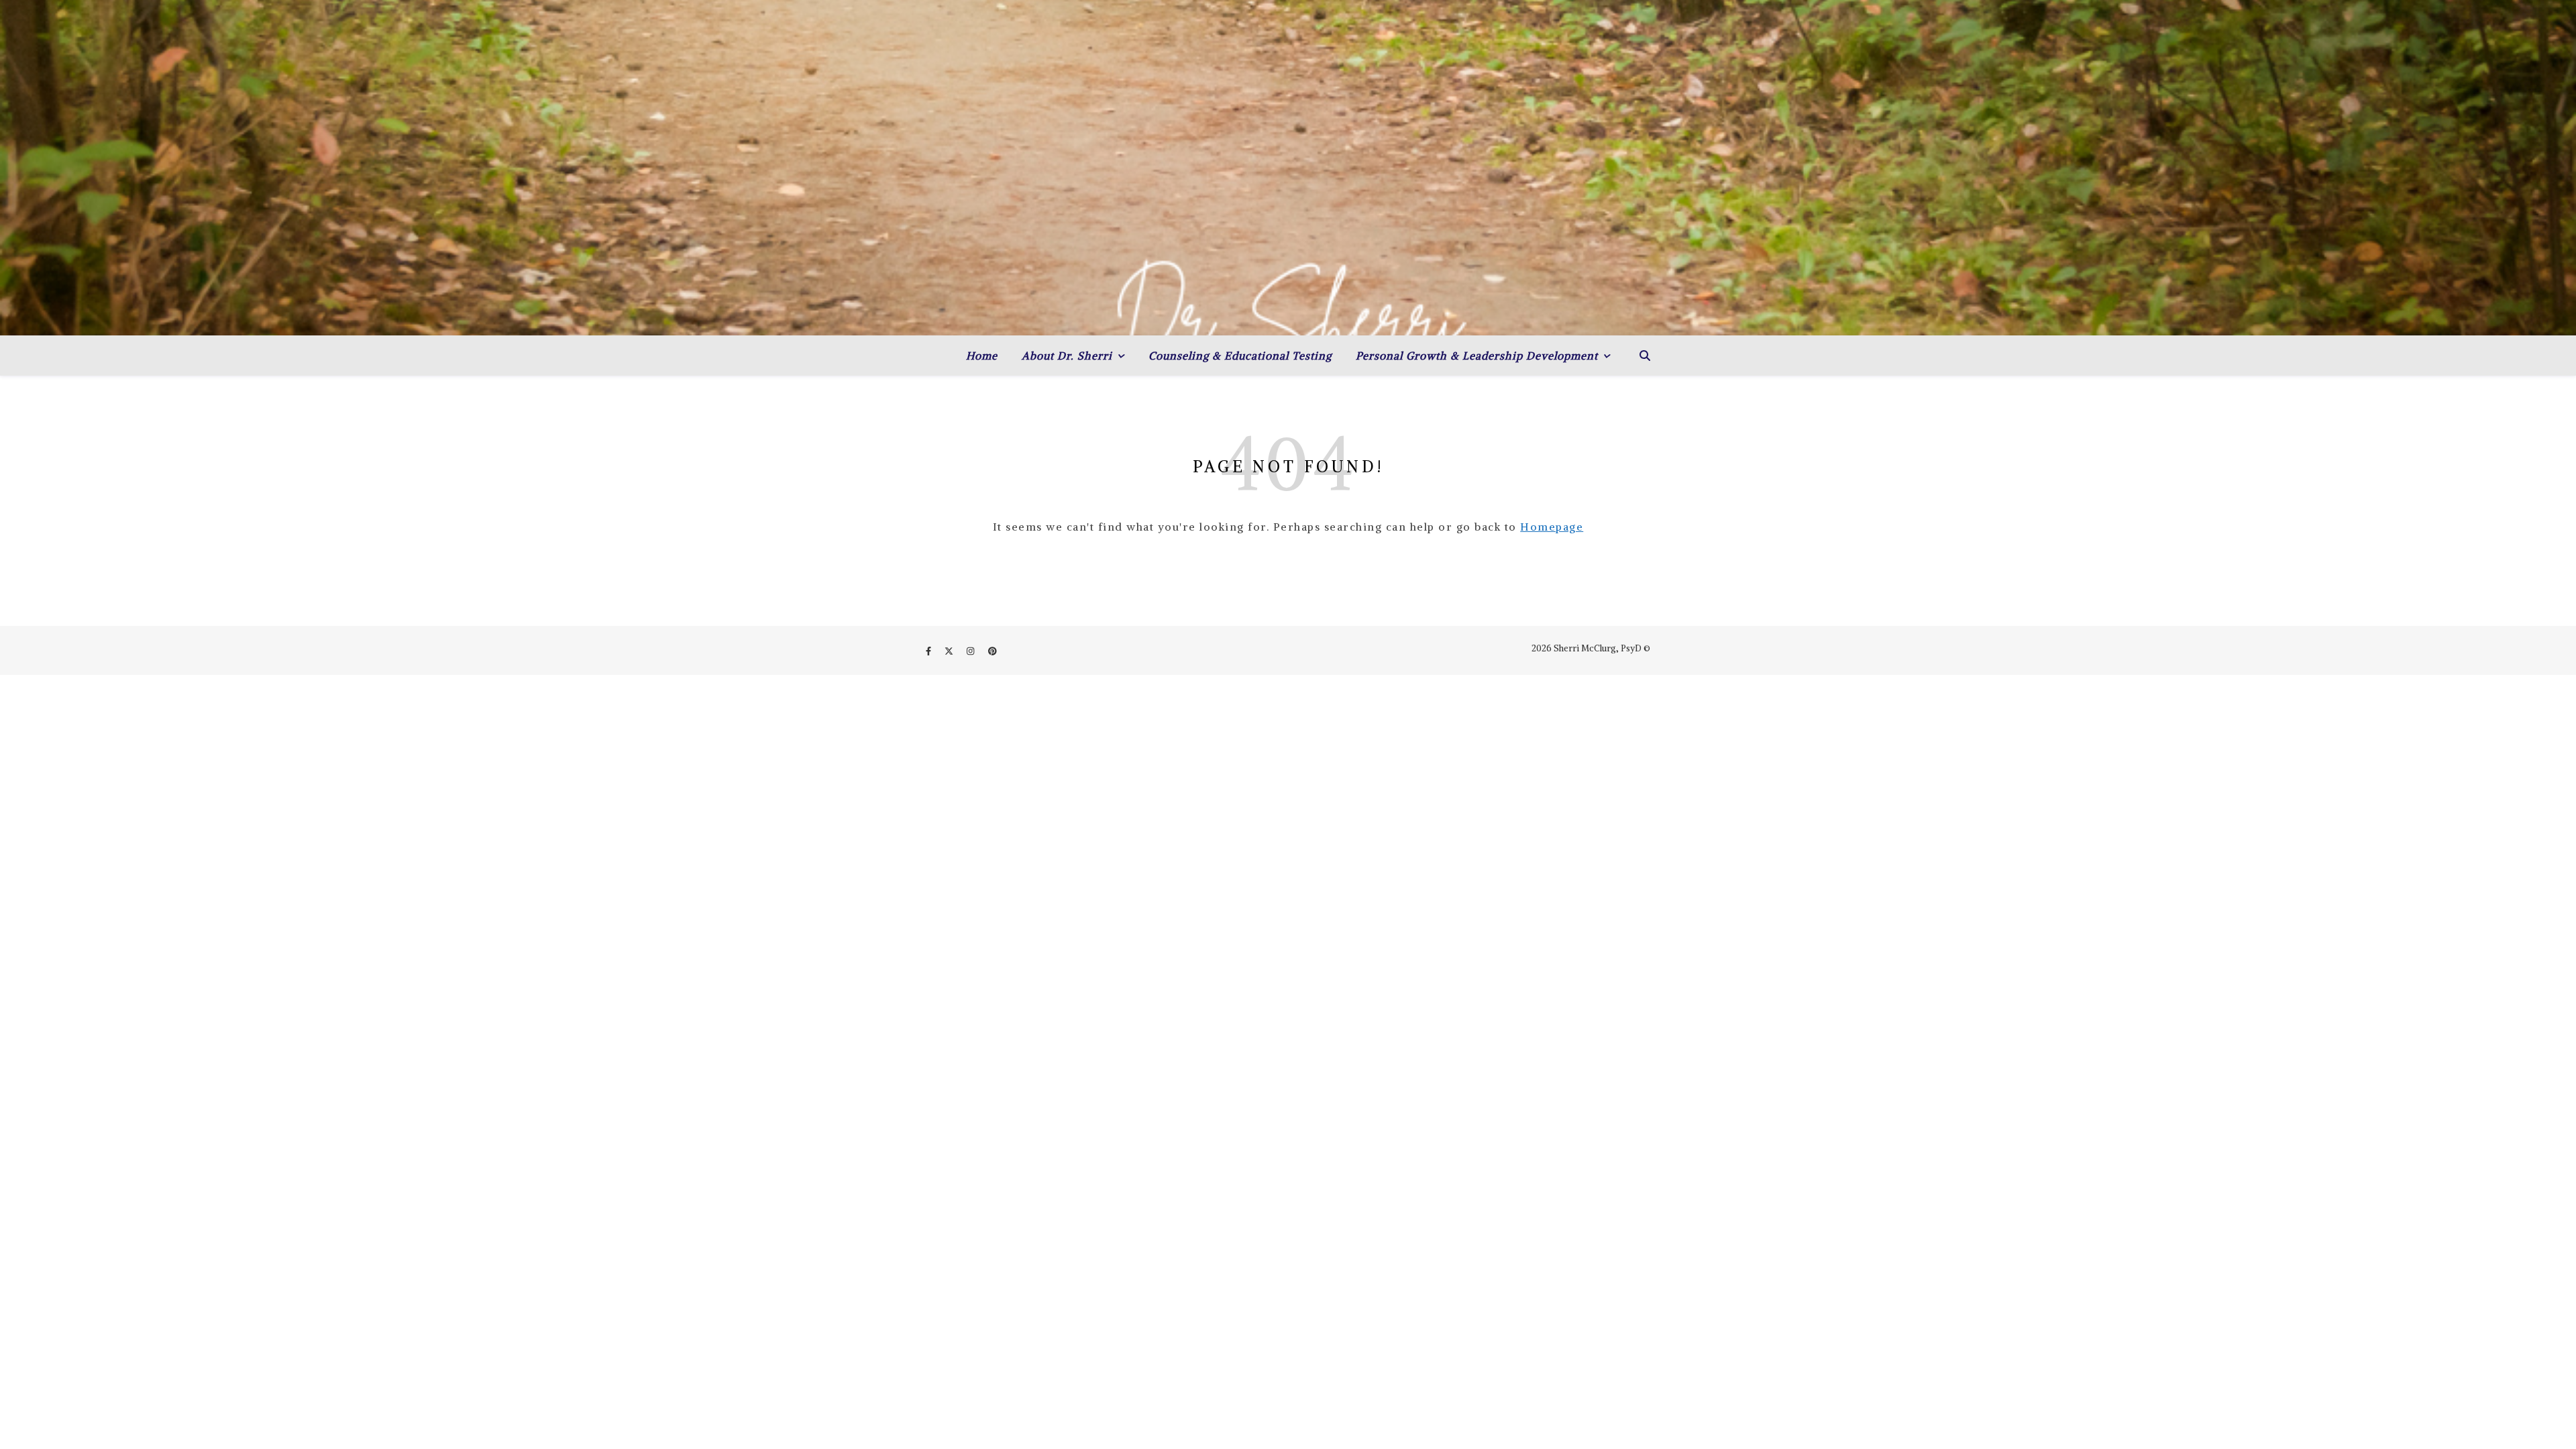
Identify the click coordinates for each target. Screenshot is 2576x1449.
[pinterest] (992, 651)
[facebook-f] (929, 651)
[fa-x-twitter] (950, 651)
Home (982, 356)
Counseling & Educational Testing (1240, 356)
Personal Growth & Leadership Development (1477, 356)
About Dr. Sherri (1067, 356)
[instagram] (971, 651)
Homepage (1552, 527)
